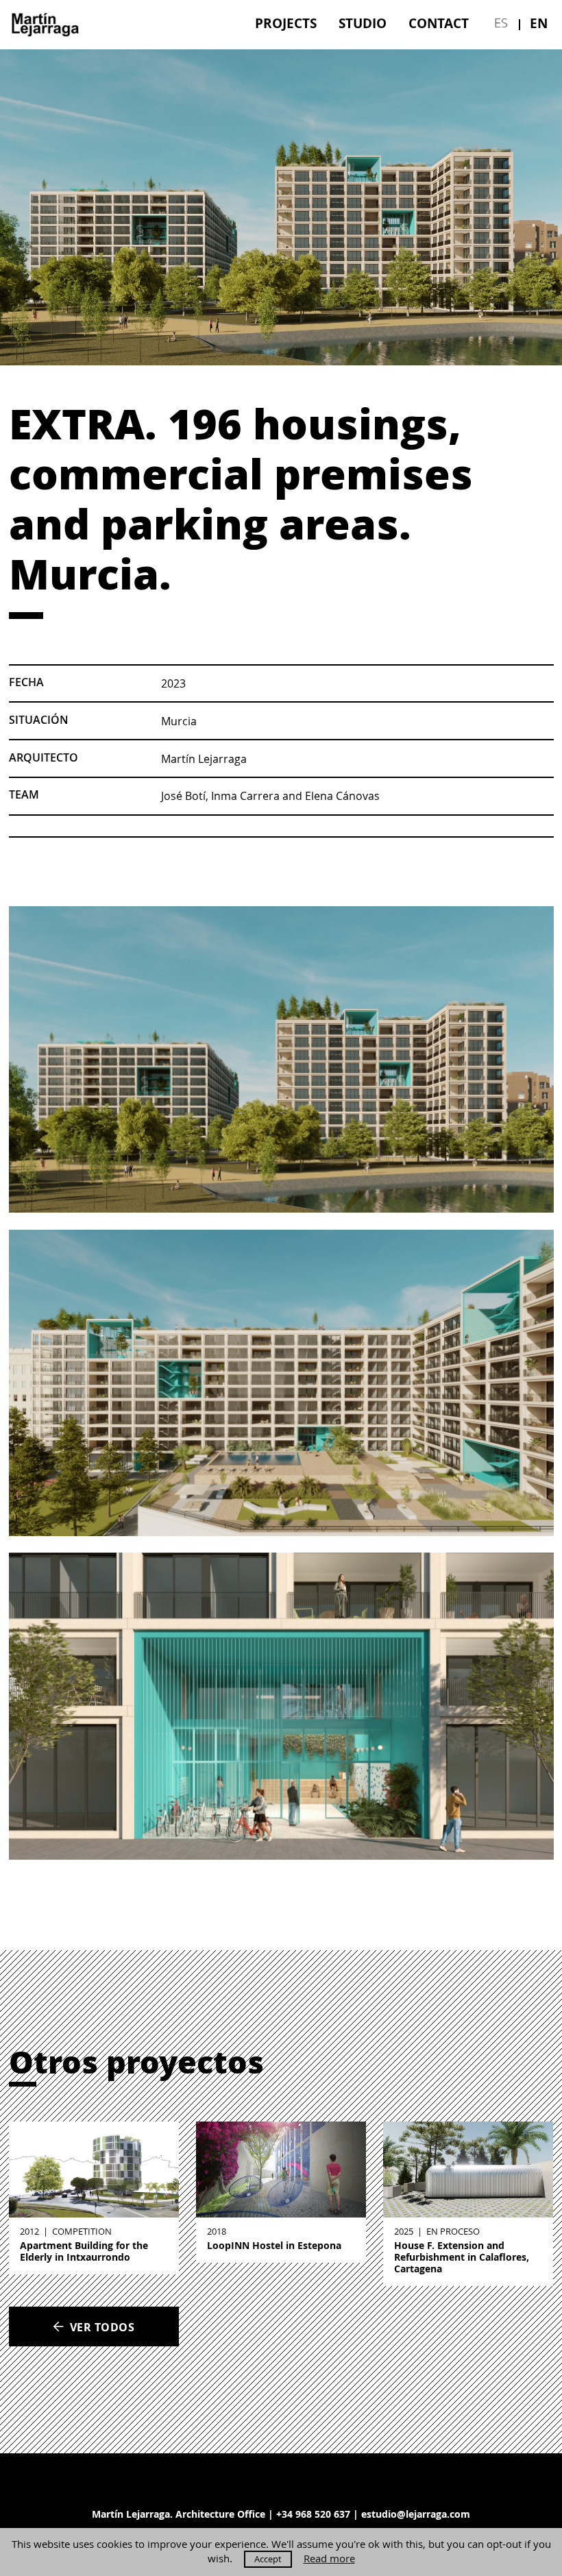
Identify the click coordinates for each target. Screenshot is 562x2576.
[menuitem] (286, 23)
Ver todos (102, 2327)
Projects (286, 23)
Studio (363, 23)
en (539, 23)
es (501, 23)
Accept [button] (268, 2559)
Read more (329, 2559)
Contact (439, 23)
